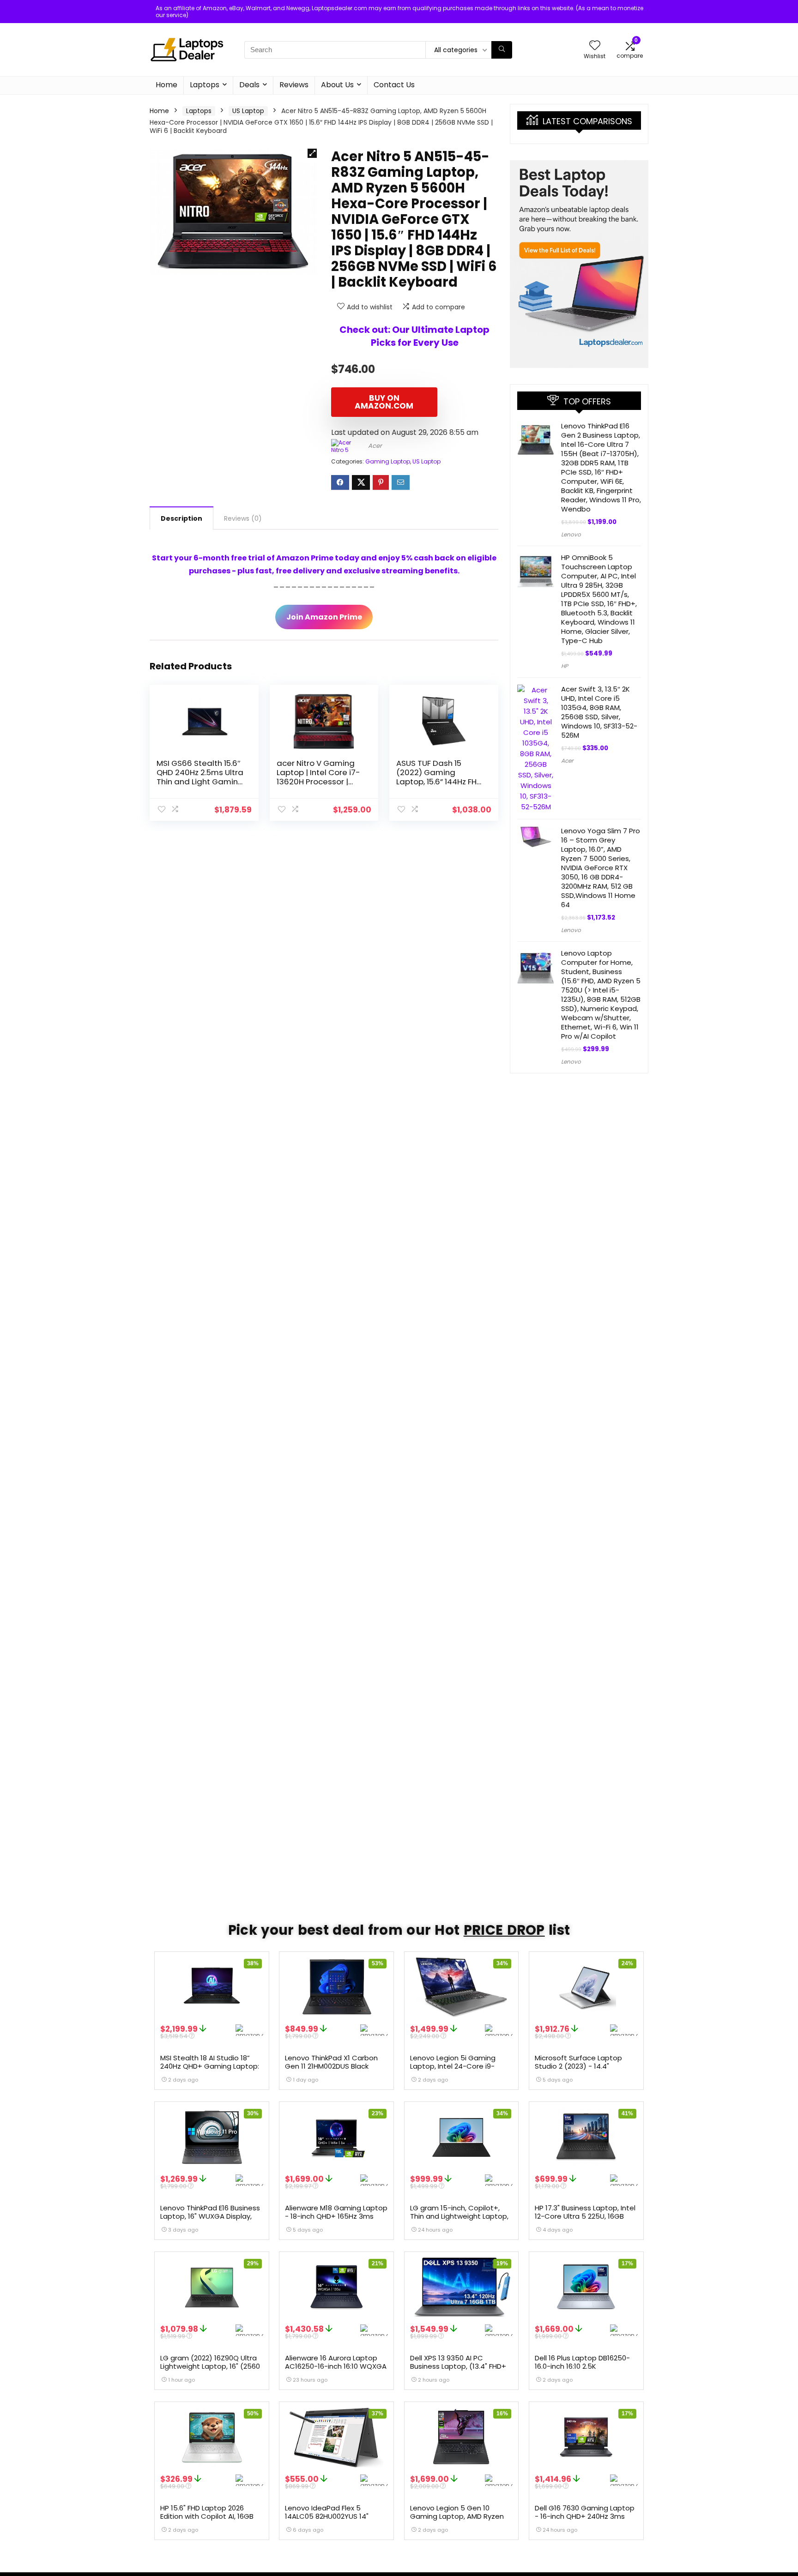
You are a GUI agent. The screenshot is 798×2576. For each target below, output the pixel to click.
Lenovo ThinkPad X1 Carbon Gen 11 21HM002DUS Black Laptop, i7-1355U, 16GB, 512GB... (331, 2070)
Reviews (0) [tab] (243, 518)
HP (565, 666)
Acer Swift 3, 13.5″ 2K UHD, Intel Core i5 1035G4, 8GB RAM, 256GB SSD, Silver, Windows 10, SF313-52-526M (599, 712)
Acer (375, 446)
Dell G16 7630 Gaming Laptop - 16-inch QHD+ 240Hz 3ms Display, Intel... (585, 2516)
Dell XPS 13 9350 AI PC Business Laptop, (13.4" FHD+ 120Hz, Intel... (458, 2366)
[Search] (502, 50)
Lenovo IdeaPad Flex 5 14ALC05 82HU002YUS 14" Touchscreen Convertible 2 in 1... (335, 2520)
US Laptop (248, 111)
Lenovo (571, 534)
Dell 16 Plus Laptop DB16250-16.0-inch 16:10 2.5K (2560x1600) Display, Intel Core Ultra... (582, 2370)
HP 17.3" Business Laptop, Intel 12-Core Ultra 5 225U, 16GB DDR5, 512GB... (585, 2216)
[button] (312, 153)
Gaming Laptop (388, 461)
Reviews (294, 85)
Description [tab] (181, 518)
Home (166, 85)
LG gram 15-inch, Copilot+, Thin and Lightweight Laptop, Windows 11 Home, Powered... (459, 2216)
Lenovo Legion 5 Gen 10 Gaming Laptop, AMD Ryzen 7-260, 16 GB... (457, 2516)
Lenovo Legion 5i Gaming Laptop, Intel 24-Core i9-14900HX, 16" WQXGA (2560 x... (460, 2066)
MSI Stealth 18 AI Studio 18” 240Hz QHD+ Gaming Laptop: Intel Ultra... (210, 2066)
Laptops (205, 85)
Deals (249, 85)
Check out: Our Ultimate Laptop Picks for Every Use (414, 336)
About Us (337, 85)
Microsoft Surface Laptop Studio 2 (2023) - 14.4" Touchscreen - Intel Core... (580, 2066)
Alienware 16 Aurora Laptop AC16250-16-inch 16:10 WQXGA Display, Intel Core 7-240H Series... (336, 2370)
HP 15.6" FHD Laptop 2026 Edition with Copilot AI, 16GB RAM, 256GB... (207, 2516)
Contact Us (394, 85)
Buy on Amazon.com (384, 402)
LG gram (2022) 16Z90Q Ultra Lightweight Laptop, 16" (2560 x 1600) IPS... (210, 2366)
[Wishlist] (595, 46)
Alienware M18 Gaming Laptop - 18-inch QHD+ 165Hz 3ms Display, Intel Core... (336, 2216)
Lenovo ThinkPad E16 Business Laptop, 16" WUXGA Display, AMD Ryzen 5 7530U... (210, 2216)
